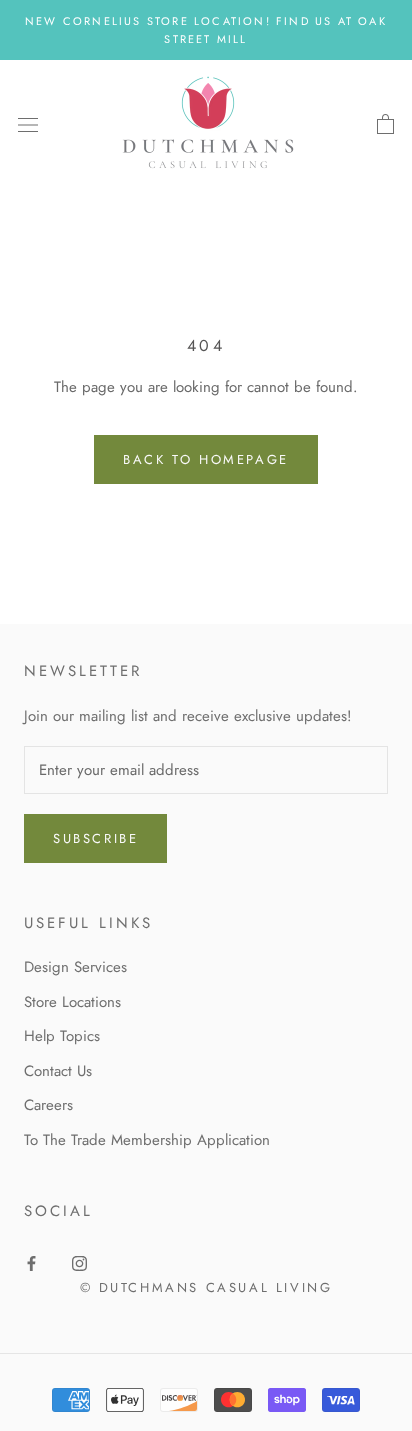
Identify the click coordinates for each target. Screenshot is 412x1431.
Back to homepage (206, 459)
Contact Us (58, 1071)
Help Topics (62, 1036)
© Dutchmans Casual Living (206, 1287)
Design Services (75, 967)
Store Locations (72, 1002)
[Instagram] (79, 1262)
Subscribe (95, 838)
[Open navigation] (28, 125)
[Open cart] (385, 125)
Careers (48, 1105)
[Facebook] (31, 1262)
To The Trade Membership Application (147, 1140)
